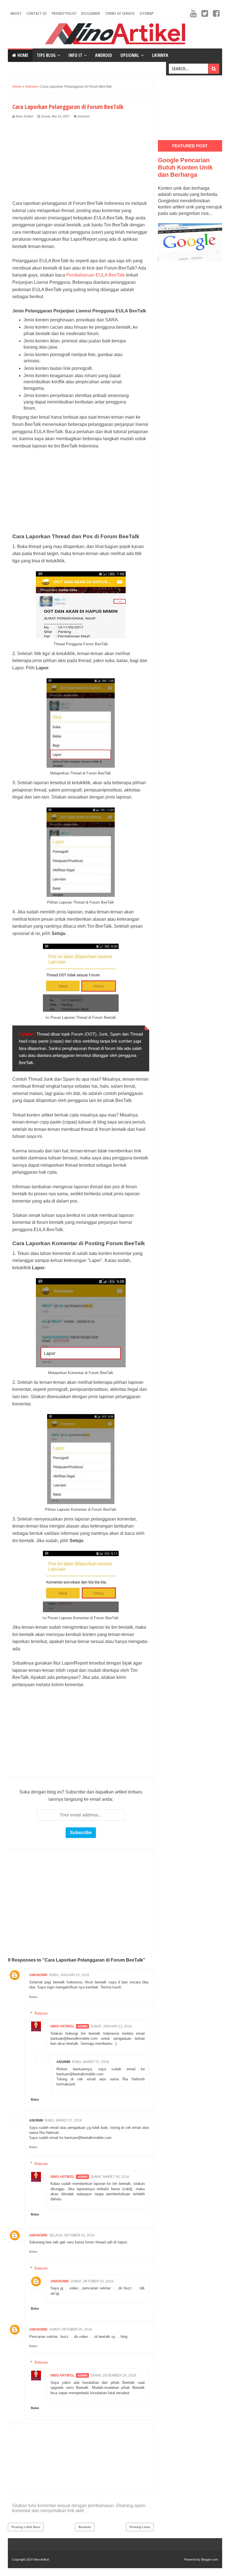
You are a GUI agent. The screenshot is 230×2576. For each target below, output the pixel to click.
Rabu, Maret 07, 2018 (90, 2062)
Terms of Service (120, 13)
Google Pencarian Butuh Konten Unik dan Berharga (185, 167)
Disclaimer (91, 13)
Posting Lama (140, 2527)
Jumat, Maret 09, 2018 (110, 2177)
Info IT (75, 55)
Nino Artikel (62, 2026)
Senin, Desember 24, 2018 (113, 2375)
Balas (33, 1997)
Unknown (38, 1975)
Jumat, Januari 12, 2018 (111, 2026)
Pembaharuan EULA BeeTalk (96, 275)
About (16, 13)
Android (104, 55)
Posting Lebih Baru (26, 2527)
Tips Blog (46, 55)
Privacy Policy (64, 13)
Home (22, 55)
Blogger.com (210, 2559)
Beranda (85, 2527)
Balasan (41, 2013)
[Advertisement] (81, 161)
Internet (84, 116)
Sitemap (146, 13)
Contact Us (37, 13)
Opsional (130, 55)
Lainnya (160, 55)
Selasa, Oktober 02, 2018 (72, 2235)
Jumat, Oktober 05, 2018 (92, 2281)
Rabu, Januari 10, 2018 (69, 1975)
